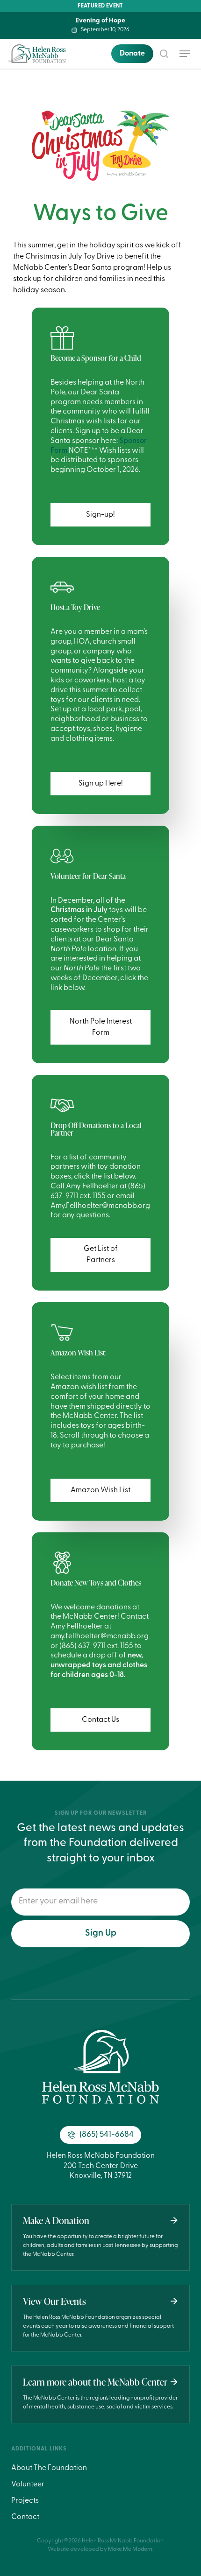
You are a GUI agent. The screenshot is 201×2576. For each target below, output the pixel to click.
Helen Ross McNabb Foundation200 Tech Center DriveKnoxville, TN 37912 (101, 2166)
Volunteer (28, 2485)
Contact (25, 2517)
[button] (185, 54)
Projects (25, 2501)
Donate (132, 54)
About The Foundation (49, 2468)
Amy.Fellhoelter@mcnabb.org (100, 1206)
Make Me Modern (130, 2549)
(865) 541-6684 (107, 2135)
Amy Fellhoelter (77, 1627)
